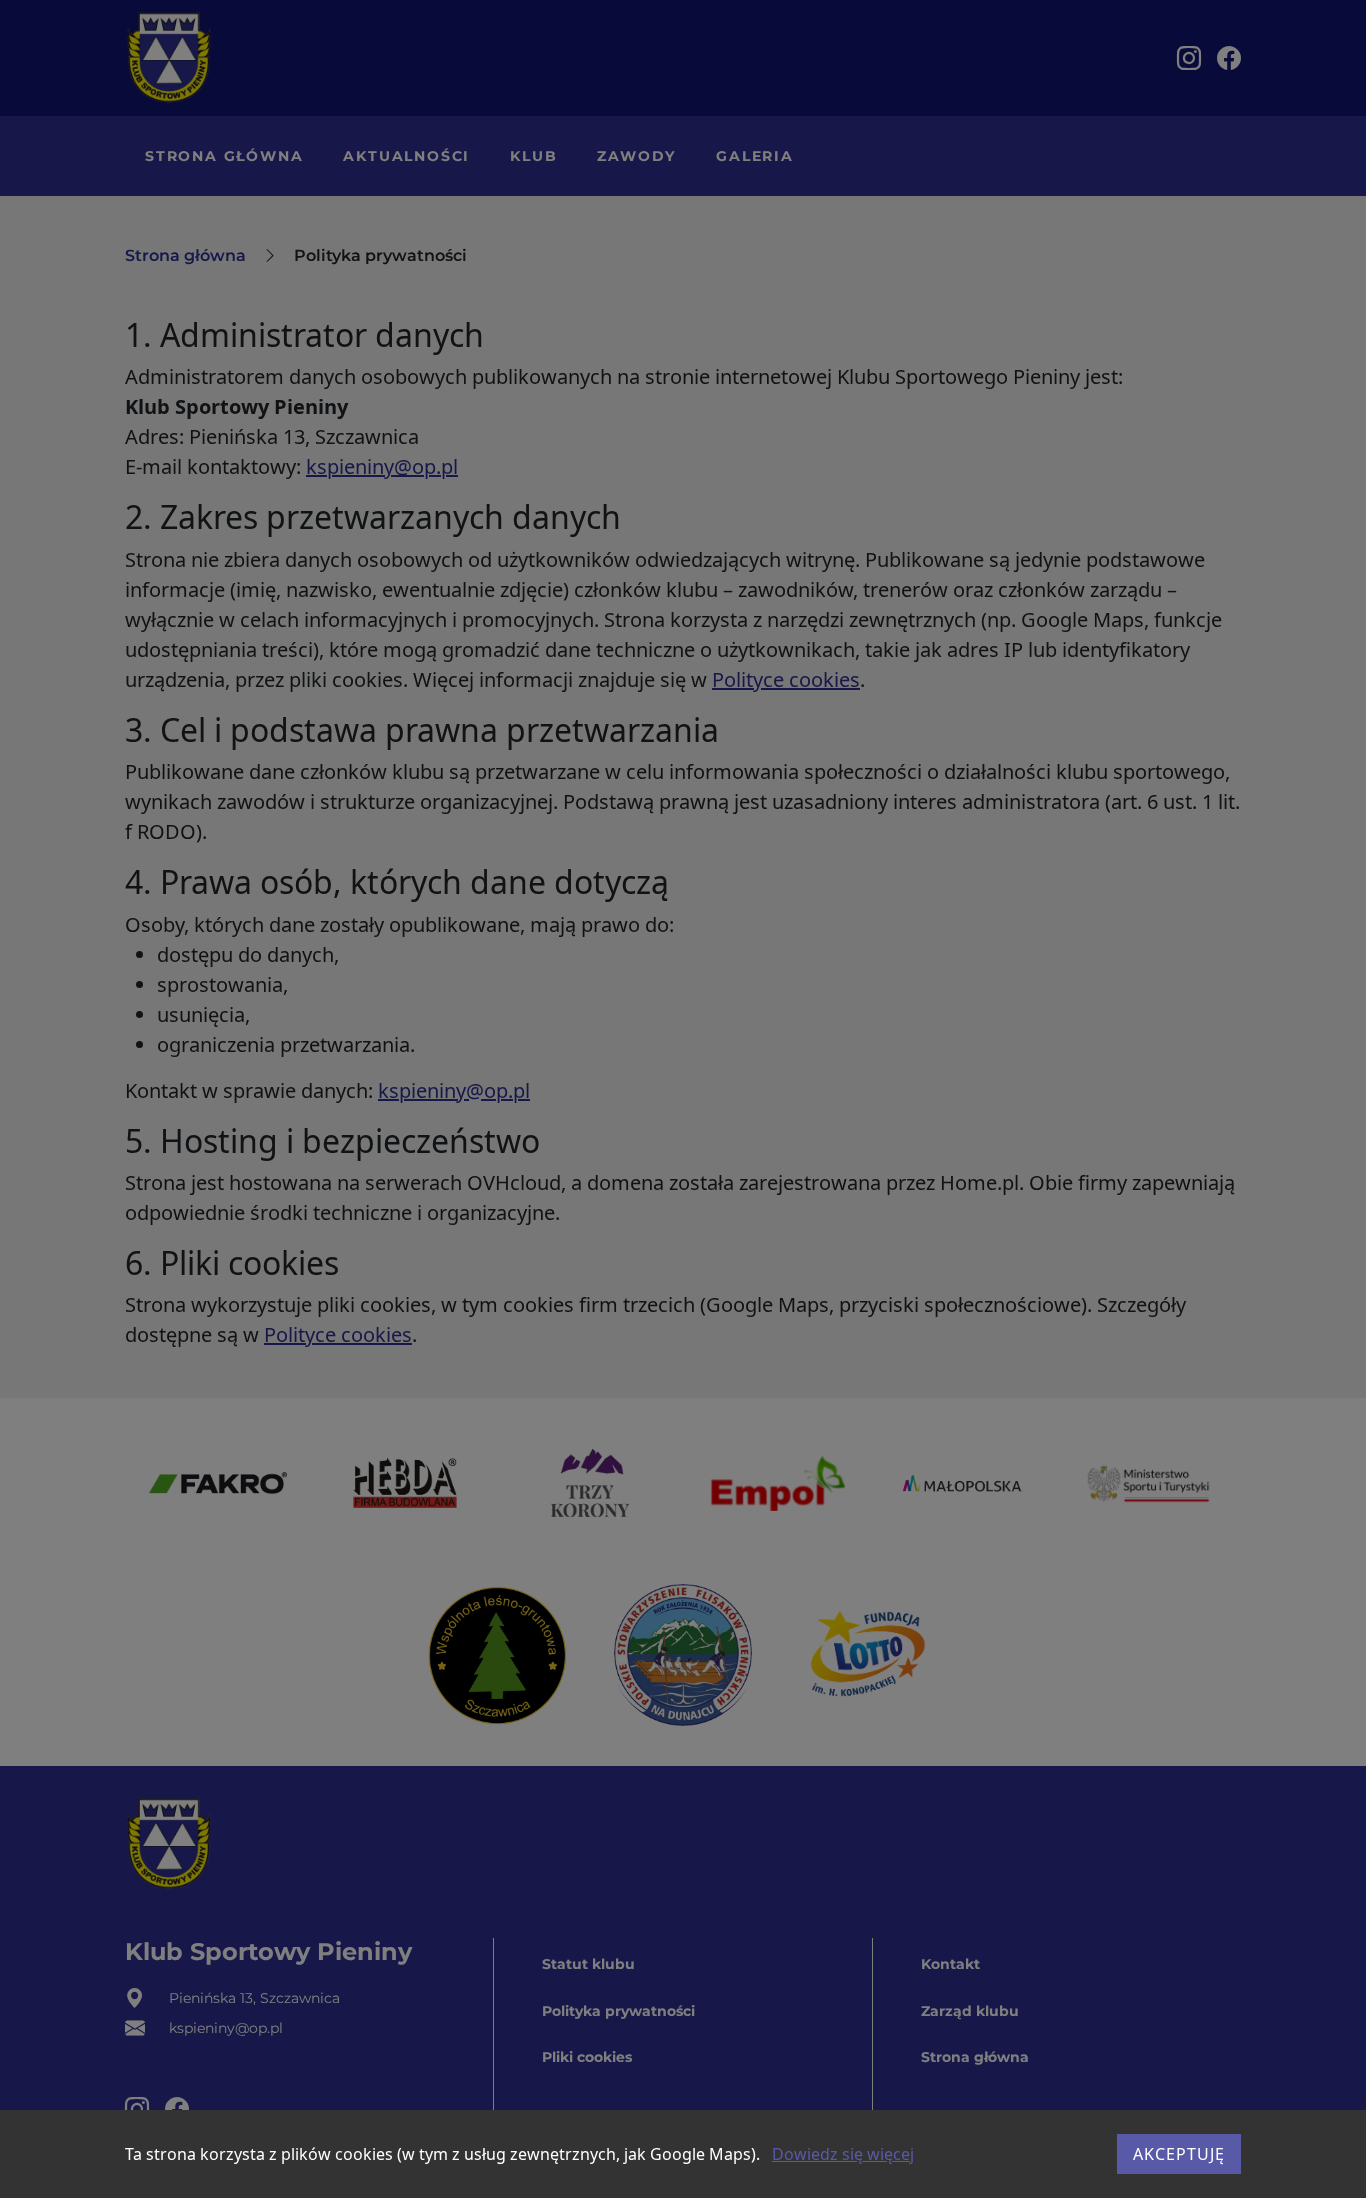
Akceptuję (1179, 2154)
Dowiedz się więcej (843, 2154)
